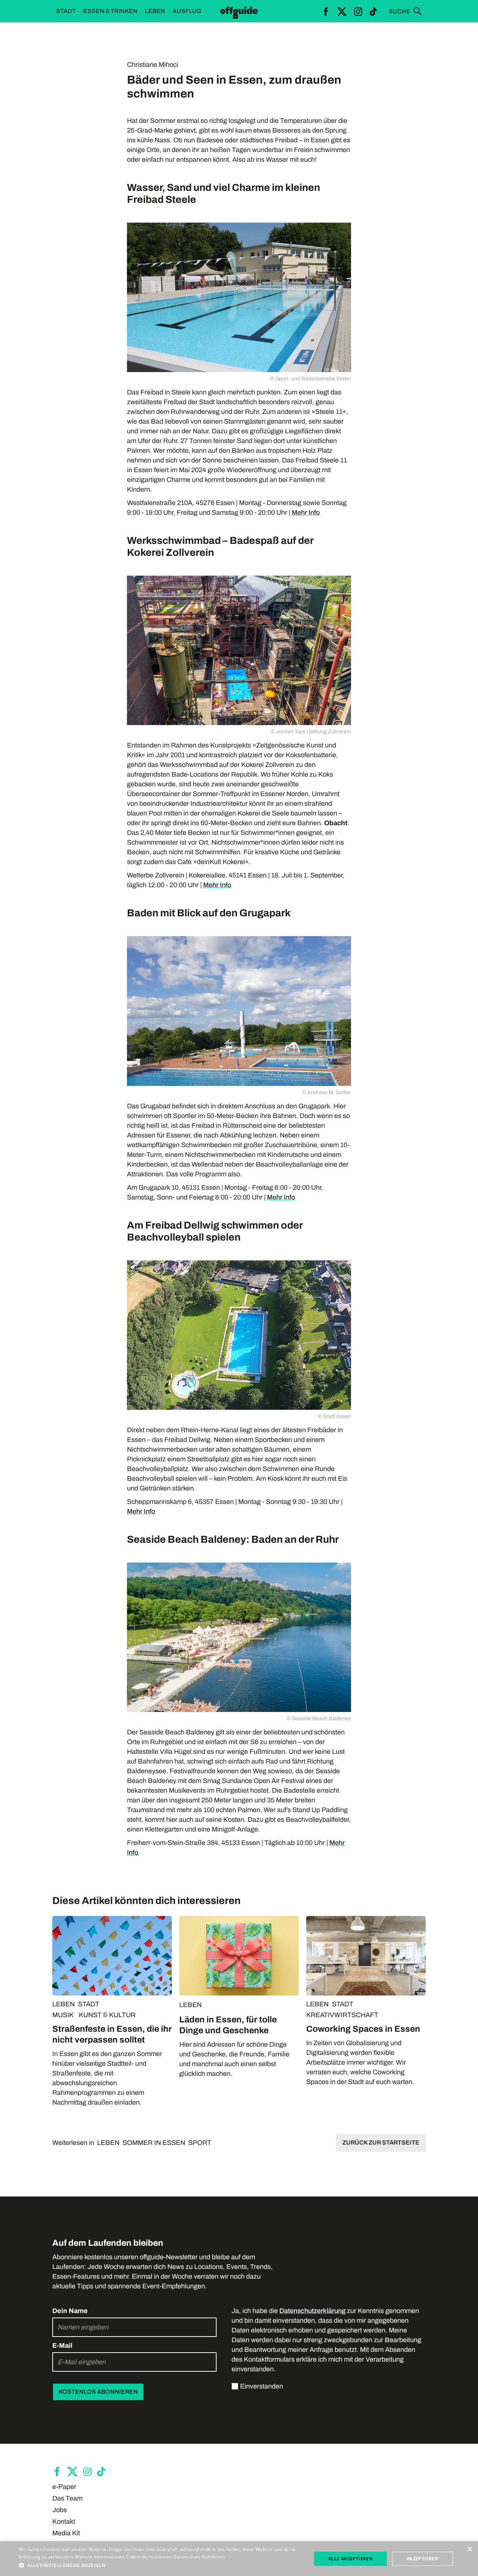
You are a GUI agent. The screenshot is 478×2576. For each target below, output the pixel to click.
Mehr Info (306, 513)
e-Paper (64, 2487)
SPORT (200, 2143)
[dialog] (239, 2559)
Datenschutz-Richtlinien (199, 2557)
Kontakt (64, 2521)
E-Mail (62, 2346)
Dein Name (70, 2311)
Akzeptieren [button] (423, 2559)
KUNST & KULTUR (107, 2015)
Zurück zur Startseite (381, 2142)
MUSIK (63, 2015)
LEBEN (63, 2004)
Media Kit (66, 2533)
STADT (89, 2004)
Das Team (67, 2498)
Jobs (60, 2510)
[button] (161, 2566)
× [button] (470, 2549)
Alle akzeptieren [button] (350, 2559)
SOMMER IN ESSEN (154, 2143)
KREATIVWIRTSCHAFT (342, 2015)
